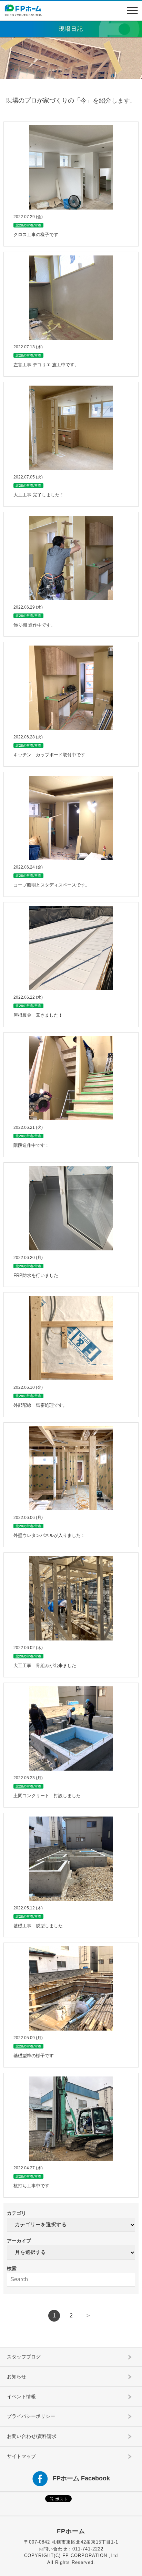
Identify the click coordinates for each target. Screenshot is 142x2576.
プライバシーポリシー (31, 2416)
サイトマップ (21, 2456)
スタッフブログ (24, 2357)
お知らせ (17, 2376)
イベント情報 (21, 2396)
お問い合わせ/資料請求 (32, 2436)
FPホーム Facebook (81, 2478)
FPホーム (71, 2531)
